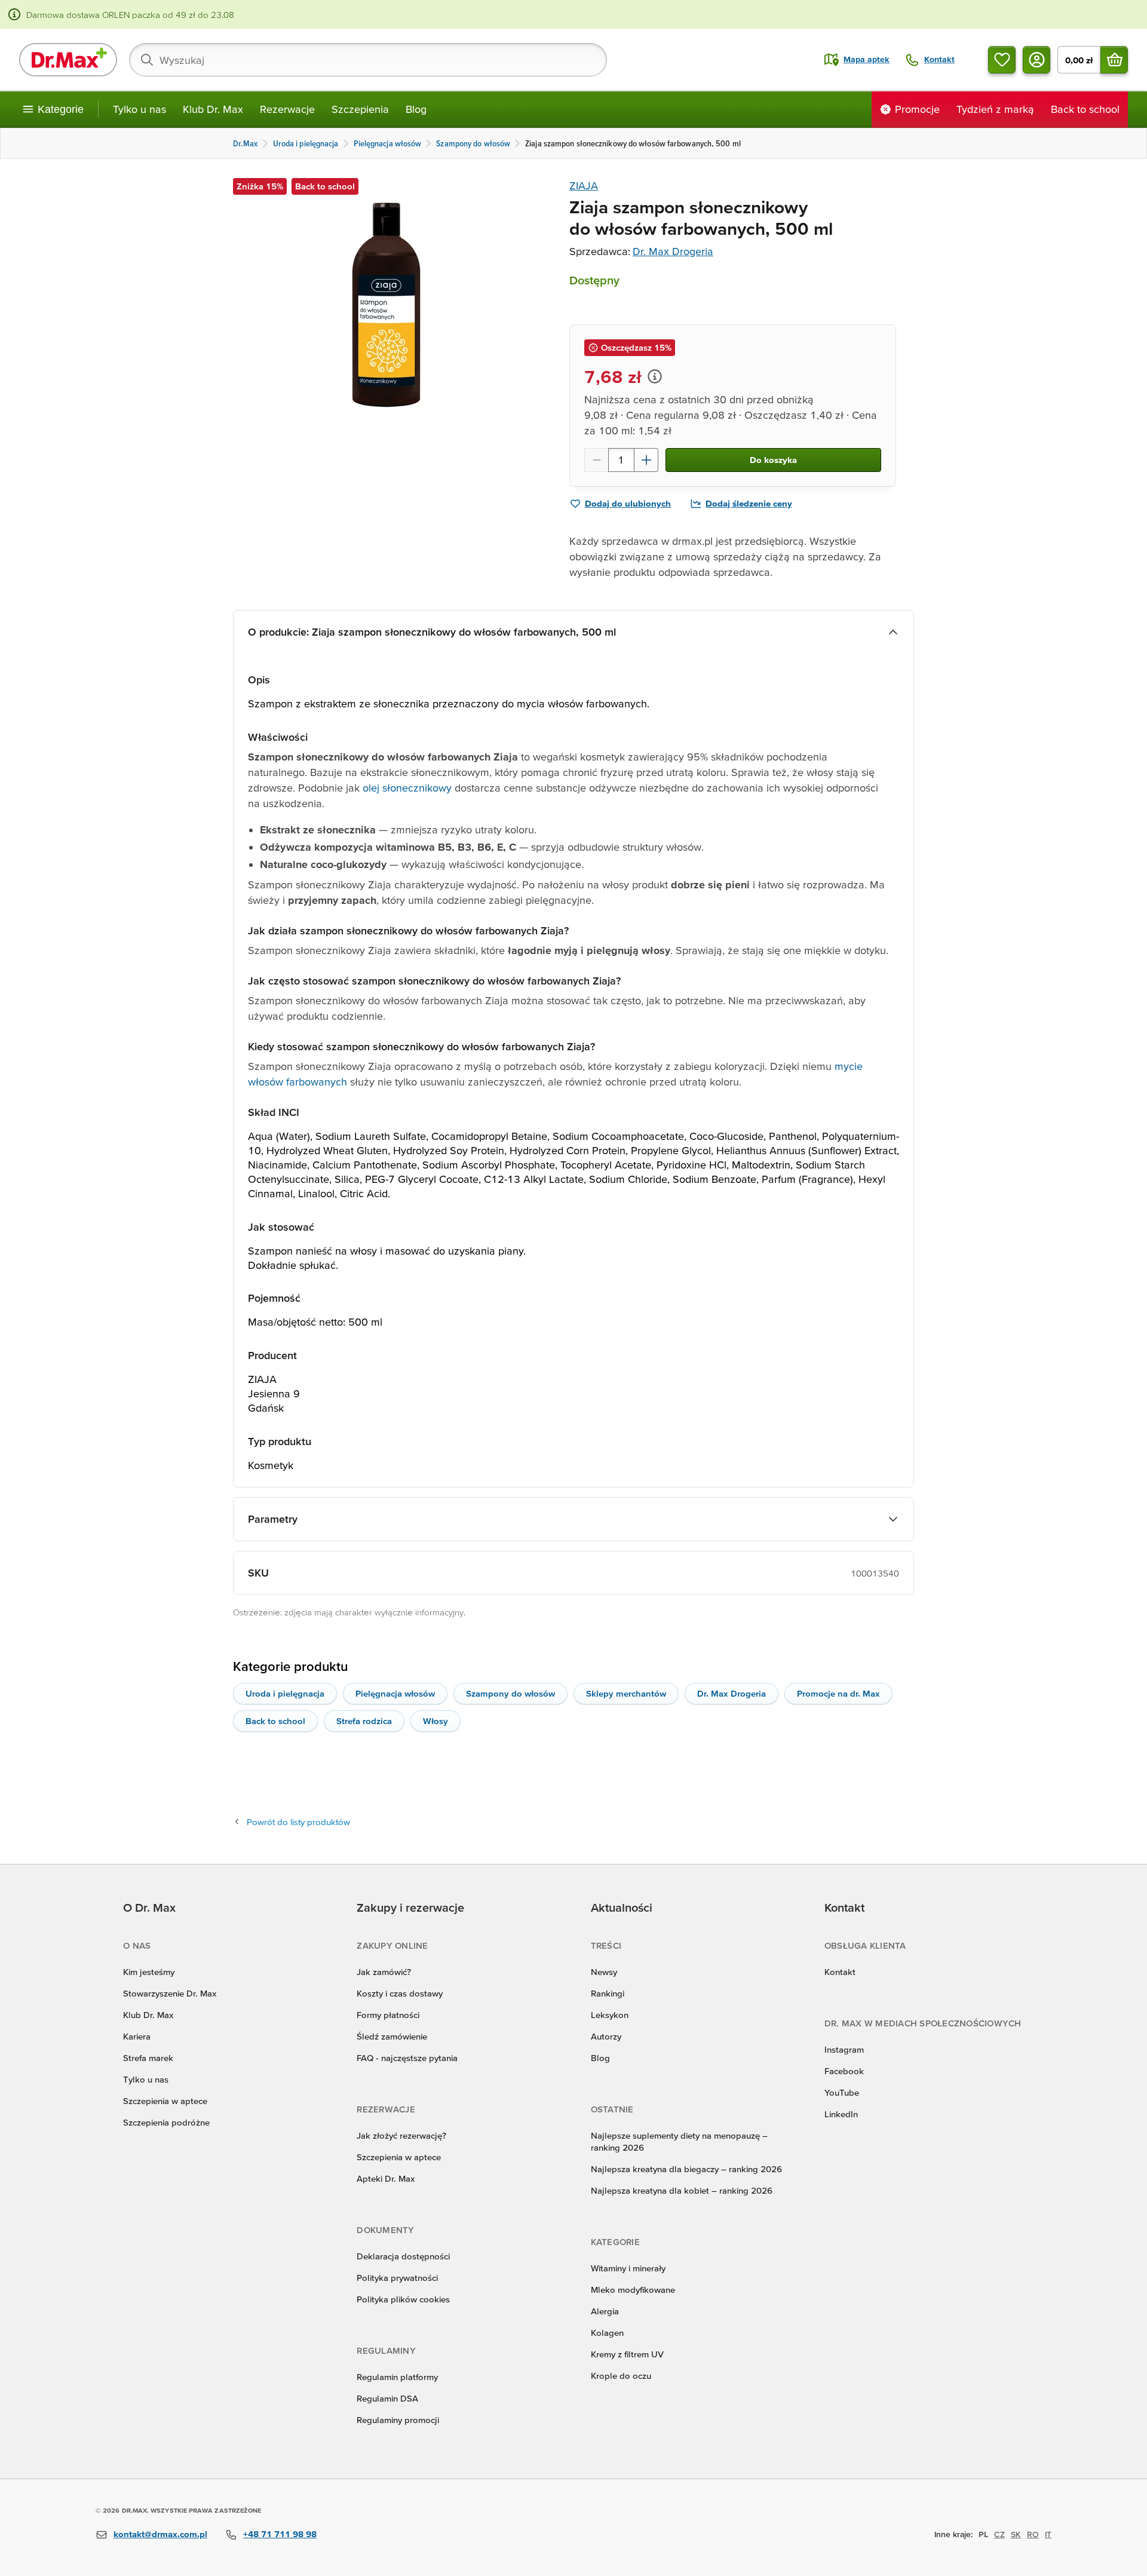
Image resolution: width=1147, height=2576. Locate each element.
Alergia (605, 2311)
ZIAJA (584, 185)
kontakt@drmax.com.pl (160, 2534)
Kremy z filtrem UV (627, 2354)
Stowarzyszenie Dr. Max (170, 1993)
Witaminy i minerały (628, 2268)
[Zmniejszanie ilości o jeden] (596, 460)
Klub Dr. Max (213, 109)
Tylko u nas (139, 109)
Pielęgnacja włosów (395, 1693)
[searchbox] (368, 60)
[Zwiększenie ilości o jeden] (646, 460)
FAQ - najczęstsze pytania (407, 2058)
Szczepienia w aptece (165, 2101)
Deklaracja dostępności (403, 2256)
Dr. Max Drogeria (673, 251)
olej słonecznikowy (407, 788)
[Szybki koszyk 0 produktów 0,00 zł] (1114, 60)
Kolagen (607, 2333)
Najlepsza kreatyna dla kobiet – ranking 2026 (682, 2190)
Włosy (436, 1721)
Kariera (137, 2036)
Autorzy (606, 2036)
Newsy (604, 1972)
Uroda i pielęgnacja (285, 1693)
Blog (416, 109)
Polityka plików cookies (403, 2299)
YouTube (842, 2092)
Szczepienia (360, 109)
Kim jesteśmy (149, 1972)
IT (1048, 2534)
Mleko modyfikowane (633, 2290)
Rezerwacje (287, 109)
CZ (999, 2534)
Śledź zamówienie (392, 2036)
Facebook (844, 2071)
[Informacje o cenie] (655, 376)
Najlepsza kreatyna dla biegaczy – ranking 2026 (686, 2169)
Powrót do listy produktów (298, 1822)
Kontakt (840, 1972)
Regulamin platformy (397, 2377)
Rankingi (608, 1993)
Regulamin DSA (387, 2398)
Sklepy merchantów (626, 1693)
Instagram (844, 2049)
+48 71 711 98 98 (280, 2534)
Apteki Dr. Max (386, 2178)
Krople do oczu (621, 2376)
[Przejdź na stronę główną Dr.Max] (68, 60)
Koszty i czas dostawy (400, 1993)
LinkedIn (841, 2114)
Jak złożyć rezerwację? (401, 2135)
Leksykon (610, 2015)
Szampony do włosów (510, 1693)
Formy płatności (388, 2015)
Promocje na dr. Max (838, 1693)
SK (1016, 2534)
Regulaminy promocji (398, 2420)
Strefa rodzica (364, 1721)
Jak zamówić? (384, 1972)
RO (1033, 2534)
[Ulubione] (1002, 60)
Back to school (275, 1721)
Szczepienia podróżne (166, 2122)
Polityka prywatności (397, 2278)
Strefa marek (148, 2058)
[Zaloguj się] (1036, 60)
